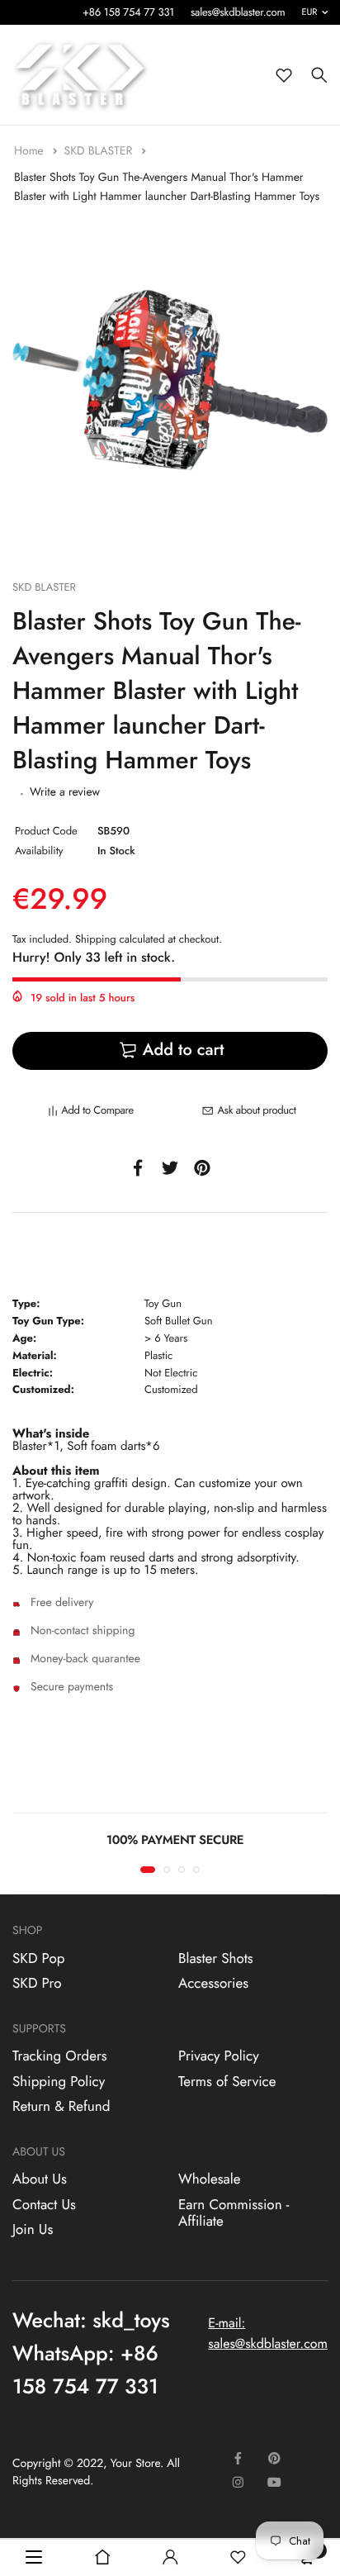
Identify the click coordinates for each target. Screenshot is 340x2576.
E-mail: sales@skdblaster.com (268, 2334)
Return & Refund (61, 2108)
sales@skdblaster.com (238, 12)
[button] (148, 1870)
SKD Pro (37, 1984)
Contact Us (44, 2205)
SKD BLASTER (99, 151)
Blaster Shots (216, 1959)
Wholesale (209, 2180)
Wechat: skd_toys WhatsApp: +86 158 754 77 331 (91, 2354)
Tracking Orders (60, 2057)
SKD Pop (38, 1959)
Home (31, 151)
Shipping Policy (59, 2082)
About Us (40, 2180)
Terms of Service (227, 2082)
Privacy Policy (219, 2057)
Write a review (65, 792)
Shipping (96, 939)
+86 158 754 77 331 (128, 12)
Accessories (213, 1984)
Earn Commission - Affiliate (234, 2213)
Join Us (33, 2231)
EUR (310, 12)
